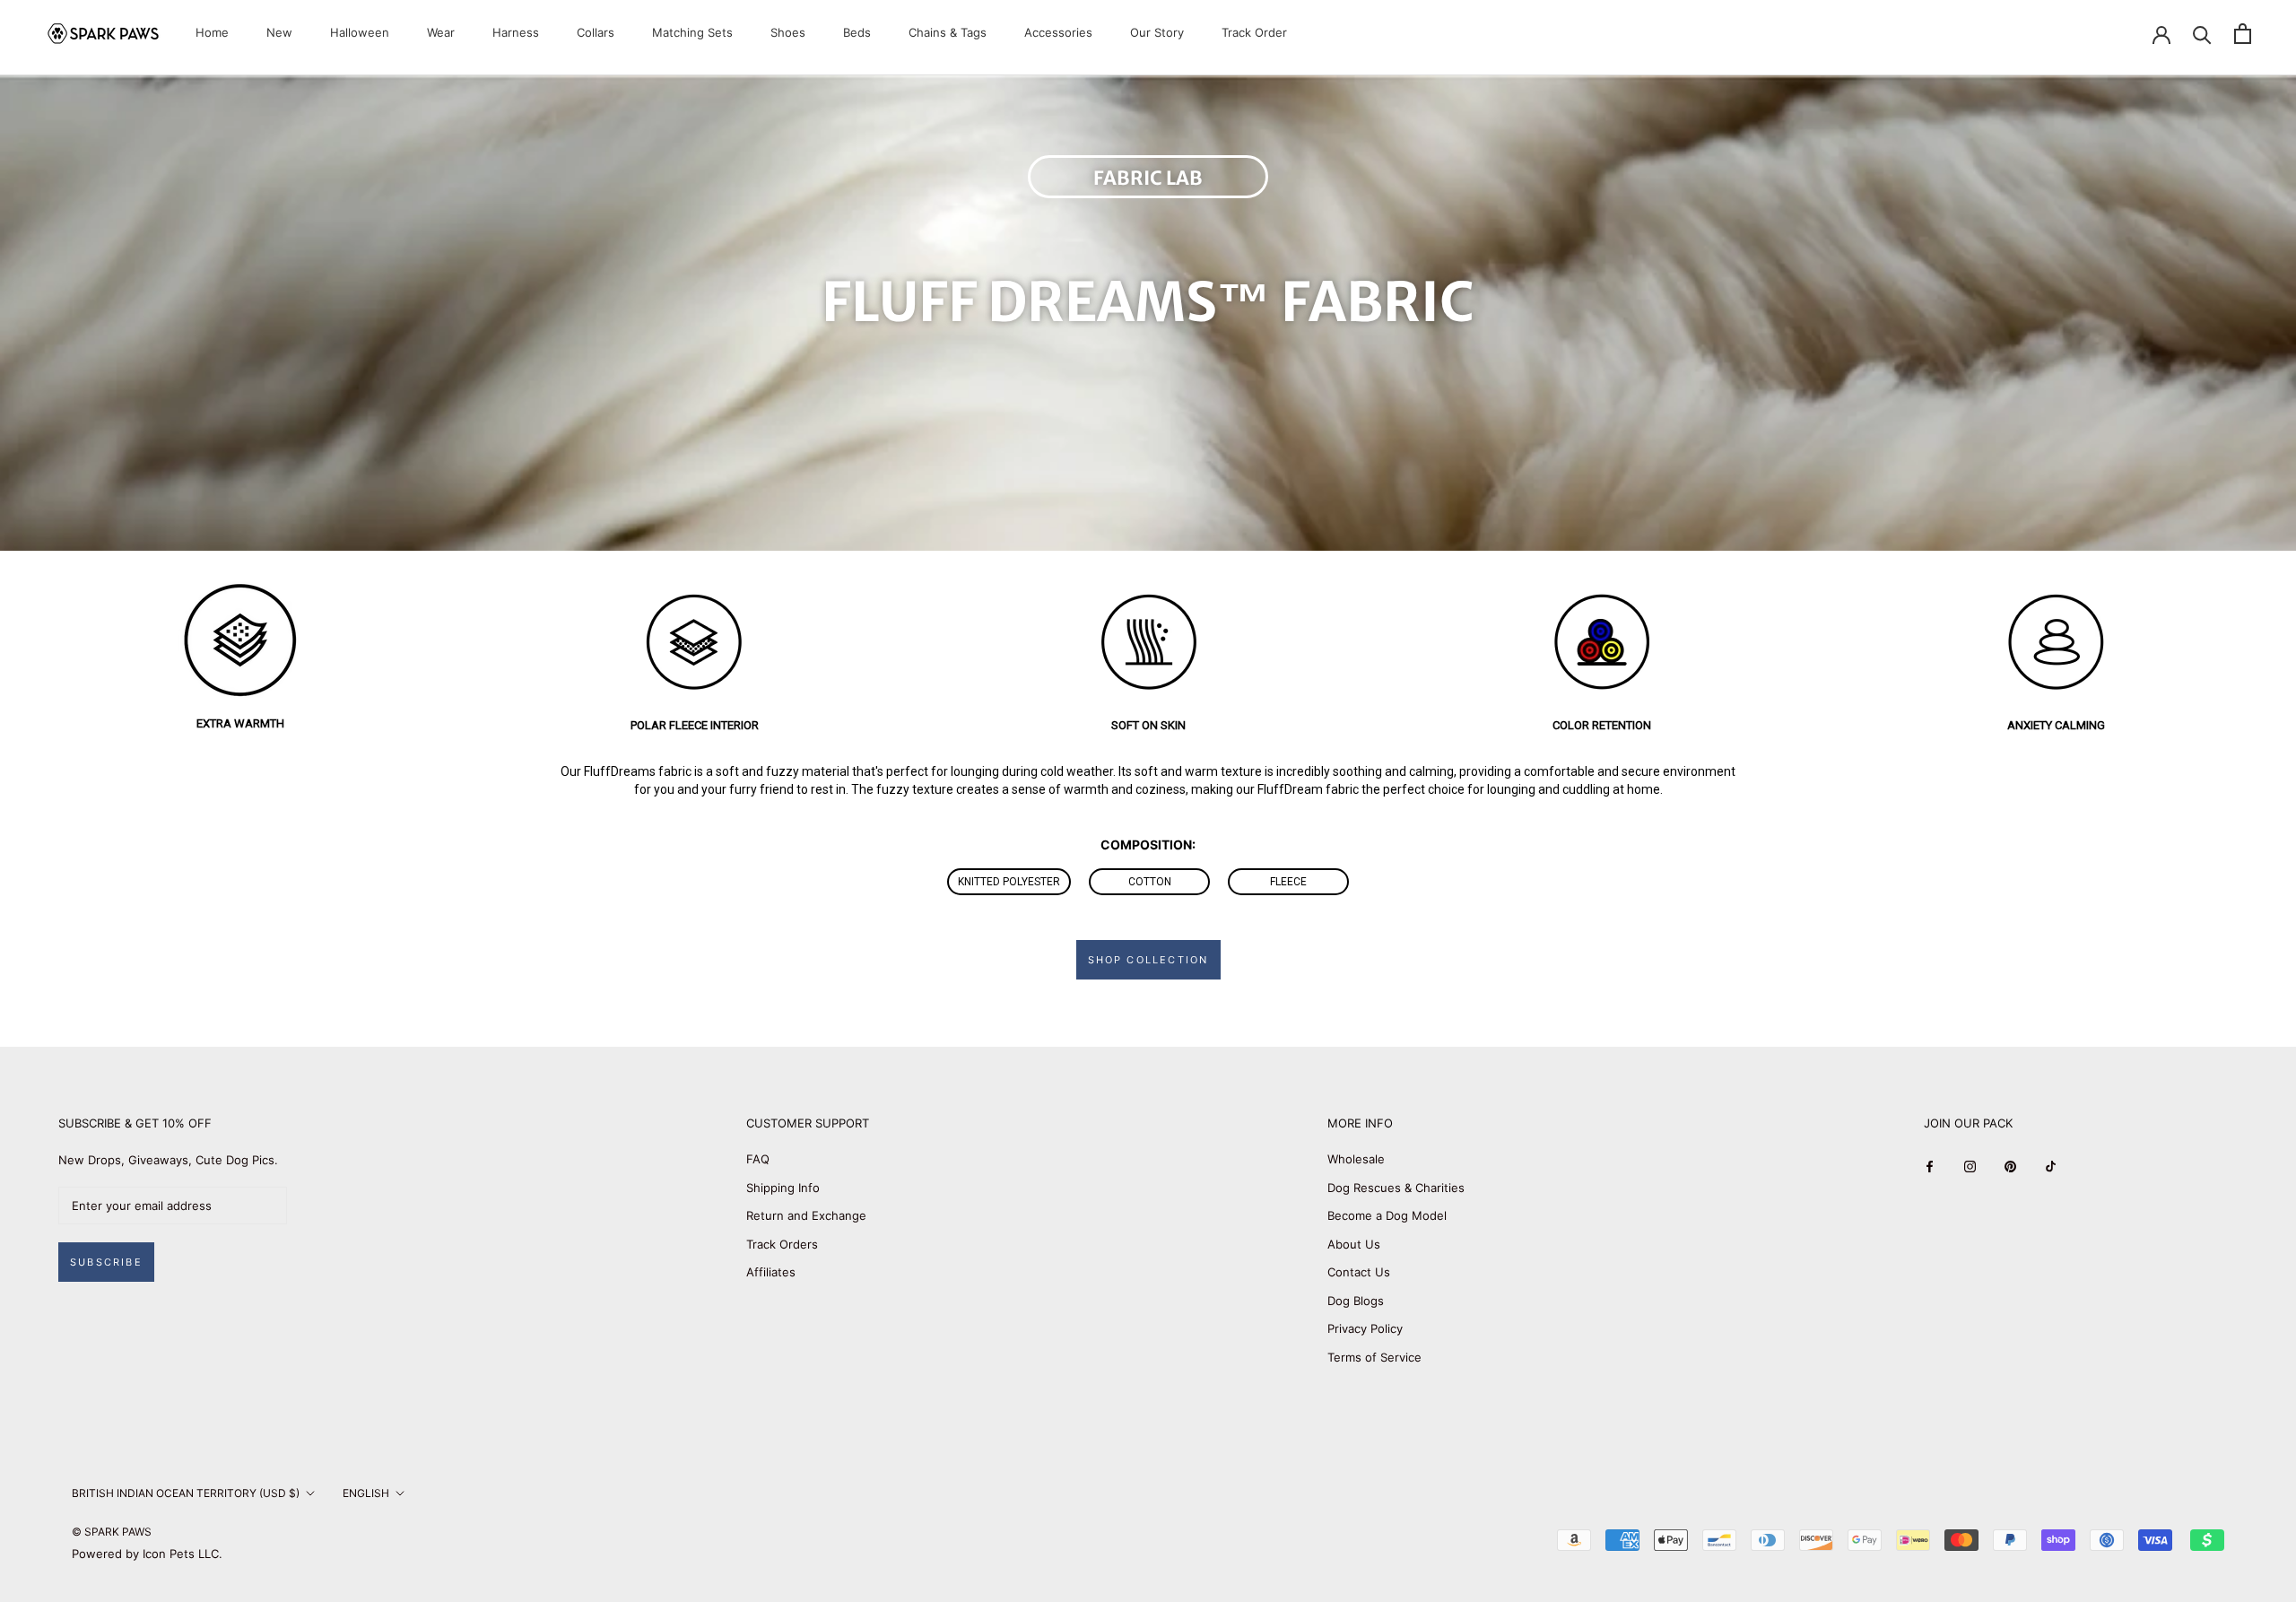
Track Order (1254, 32)
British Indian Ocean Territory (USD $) (186, 1493)
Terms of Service (1374, 1357)
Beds (857, 32)
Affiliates (771, 1272)
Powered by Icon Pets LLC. (147, 1554)
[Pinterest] (2010, 1166)
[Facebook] (1930, 1166)
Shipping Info (783, 1188)
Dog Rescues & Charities (1396, 1188)
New (279, 32)
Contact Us (1359, 1272)
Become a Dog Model (1387, 1215)
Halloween (360, 32)
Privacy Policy (1365, 1328)
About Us (1354, 1244)
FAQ (758, 1159)
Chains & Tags (948, 32)
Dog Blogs (1356, 1301)
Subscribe (106, 1262)
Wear (441, 32)
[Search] (2202, 34)
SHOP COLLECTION (1148, 960)
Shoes (788, 32)
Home (212, 32)
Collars (596, 32)
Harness (516, 32)
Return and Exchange (806, 1215)
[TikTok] (2051, 1166)
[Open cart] (2243, 34)
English (366, 1493)
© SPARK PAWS (112, 1532)
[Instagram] (1970, 1166)
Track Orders (782, 1244)
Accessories (1058, 32)
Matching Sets (692, 32)
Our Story (1157, 32)
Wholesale (1356, 1159)
